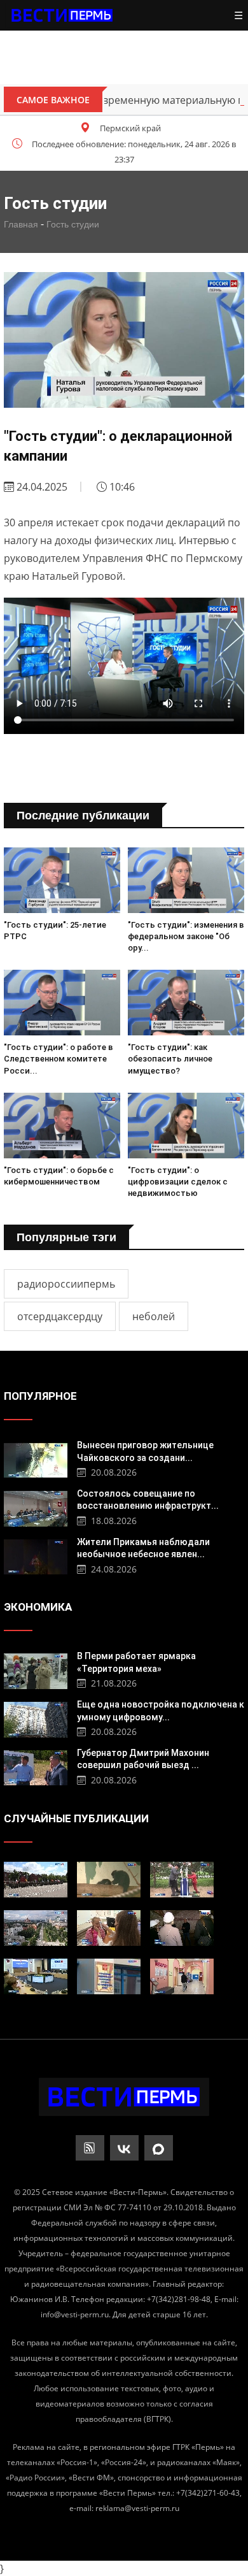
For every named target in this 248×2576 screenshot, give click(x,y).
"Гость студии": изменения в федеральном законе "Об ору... (186, 936)
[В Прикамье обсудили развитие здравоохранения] (36, 1976)
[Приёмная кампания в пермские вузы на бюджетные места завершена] (182, 1976)
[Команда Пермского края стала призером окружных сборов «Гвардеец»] (36, 1880)
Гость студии (73, 224)
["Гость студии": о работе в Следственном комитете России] (62, 1003)
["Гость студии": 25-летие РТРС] (62, 880)
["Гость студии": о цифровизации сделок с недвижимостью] (186, 1126)
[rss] (90, 2148)
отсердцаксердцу (60, 1316)
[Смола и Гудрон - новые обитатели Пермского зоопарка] (109, 1880)
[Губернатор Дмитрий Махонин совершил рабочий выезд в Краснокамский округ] (36, 1767)
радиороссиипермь (66, 1284)
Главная (21, 224)
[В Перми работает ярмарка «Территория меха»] (36, 1670)
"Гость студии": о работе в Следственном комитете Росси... (59, 1059)
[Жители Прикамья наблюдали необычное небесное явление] (36, 1556)
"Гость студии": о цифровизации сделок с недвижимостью (178, 1182)
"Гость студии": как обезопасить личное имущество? (170, 1059)
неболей (154, 1316)
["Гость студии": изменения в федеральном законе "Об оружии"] (186, 880)
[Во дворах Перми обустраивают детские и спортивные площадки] (182, 1880)
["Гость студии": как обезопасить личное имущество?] (186, 1003)
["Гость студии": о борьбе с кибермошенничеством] (62, 1126)
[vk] (124, 2148)
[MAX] (159, 2148)
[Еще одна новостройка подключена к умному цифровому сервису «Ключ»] (36, 1718)
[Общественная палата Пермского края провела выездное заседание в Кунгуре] (182, 1928)
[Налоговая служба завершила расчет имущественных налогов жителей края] (109, 1976)
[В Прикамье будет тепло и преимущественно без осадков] (36, 1928)
